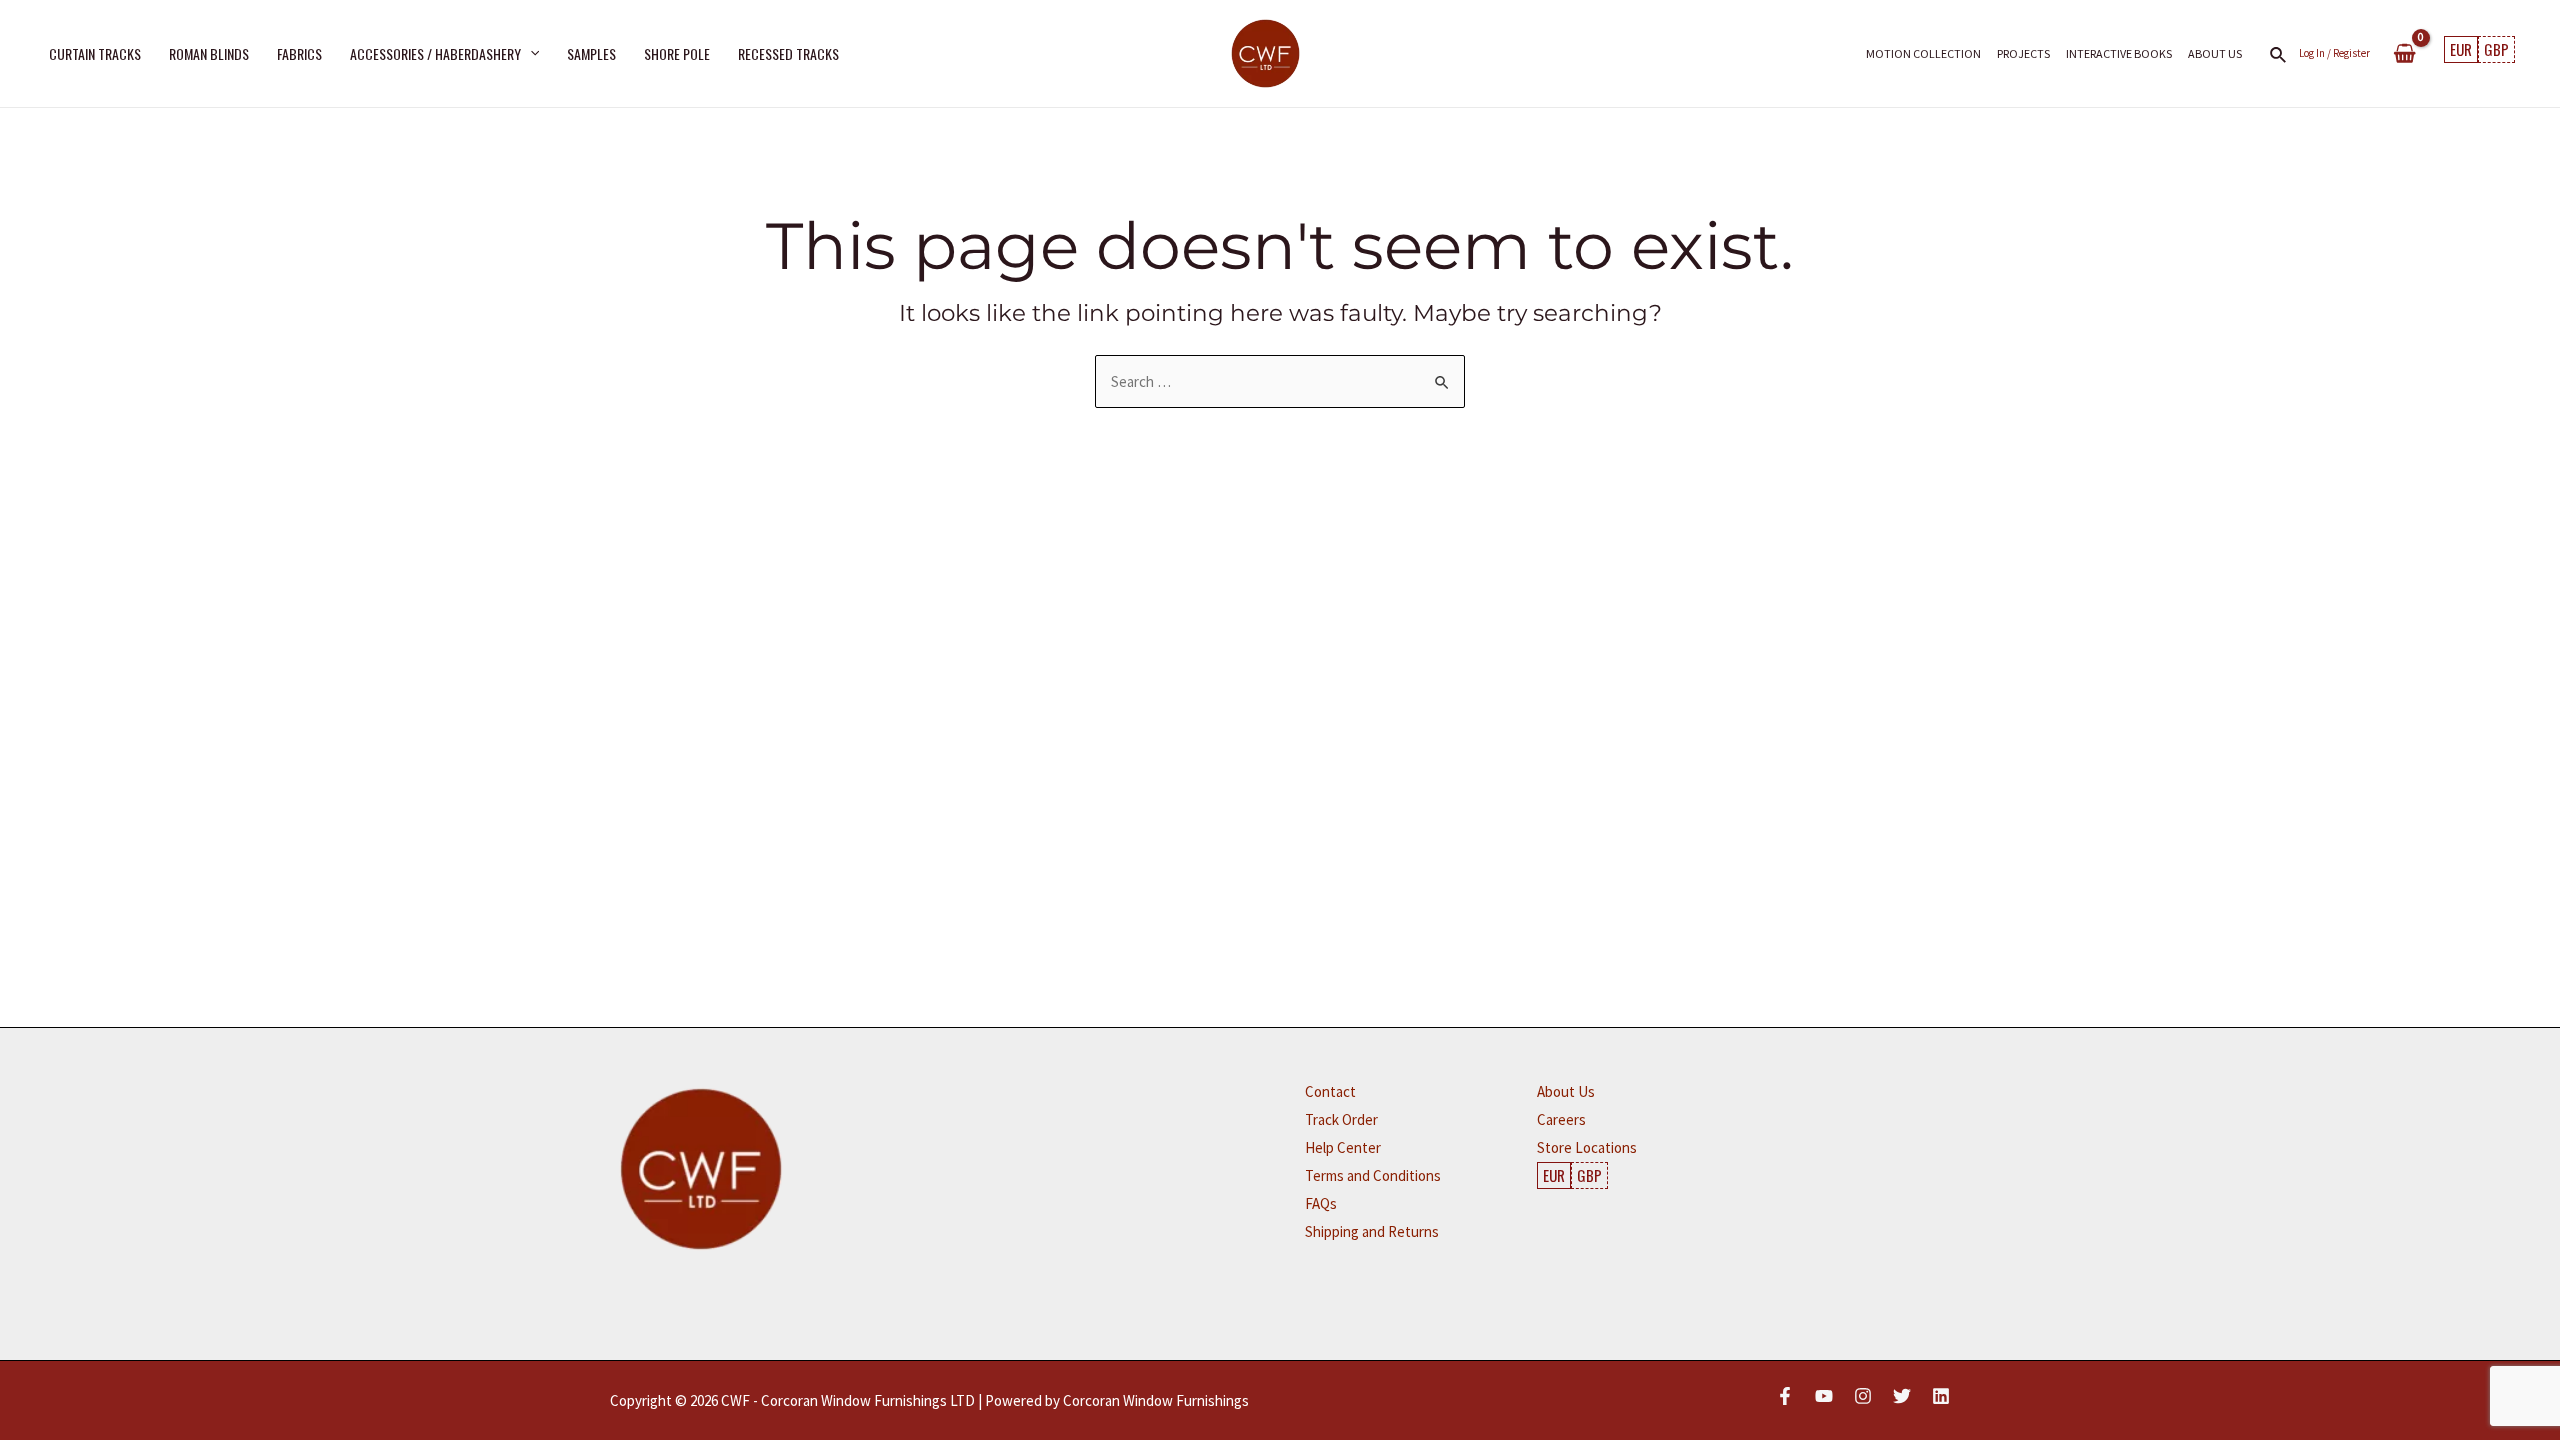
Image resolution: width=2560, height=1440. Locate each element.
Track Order (1341, 1119)
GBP (2496, 49)
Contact (1330, 1091)
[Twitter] (1902, 1396)
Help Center (1343, 1147)
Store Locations (1587, 1147)
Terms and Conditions (1373, 1175)
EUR (2461, 49)
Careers (1561, 1119)
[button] (530, 53)
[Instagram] (1863, 1396)
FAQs (1321, 1203)
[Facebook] (1785, 1396)
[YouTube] (1824, 1396)
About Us (1566, 1091)
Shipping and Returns (1372, 1231)
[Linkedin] (1941, 1396)
